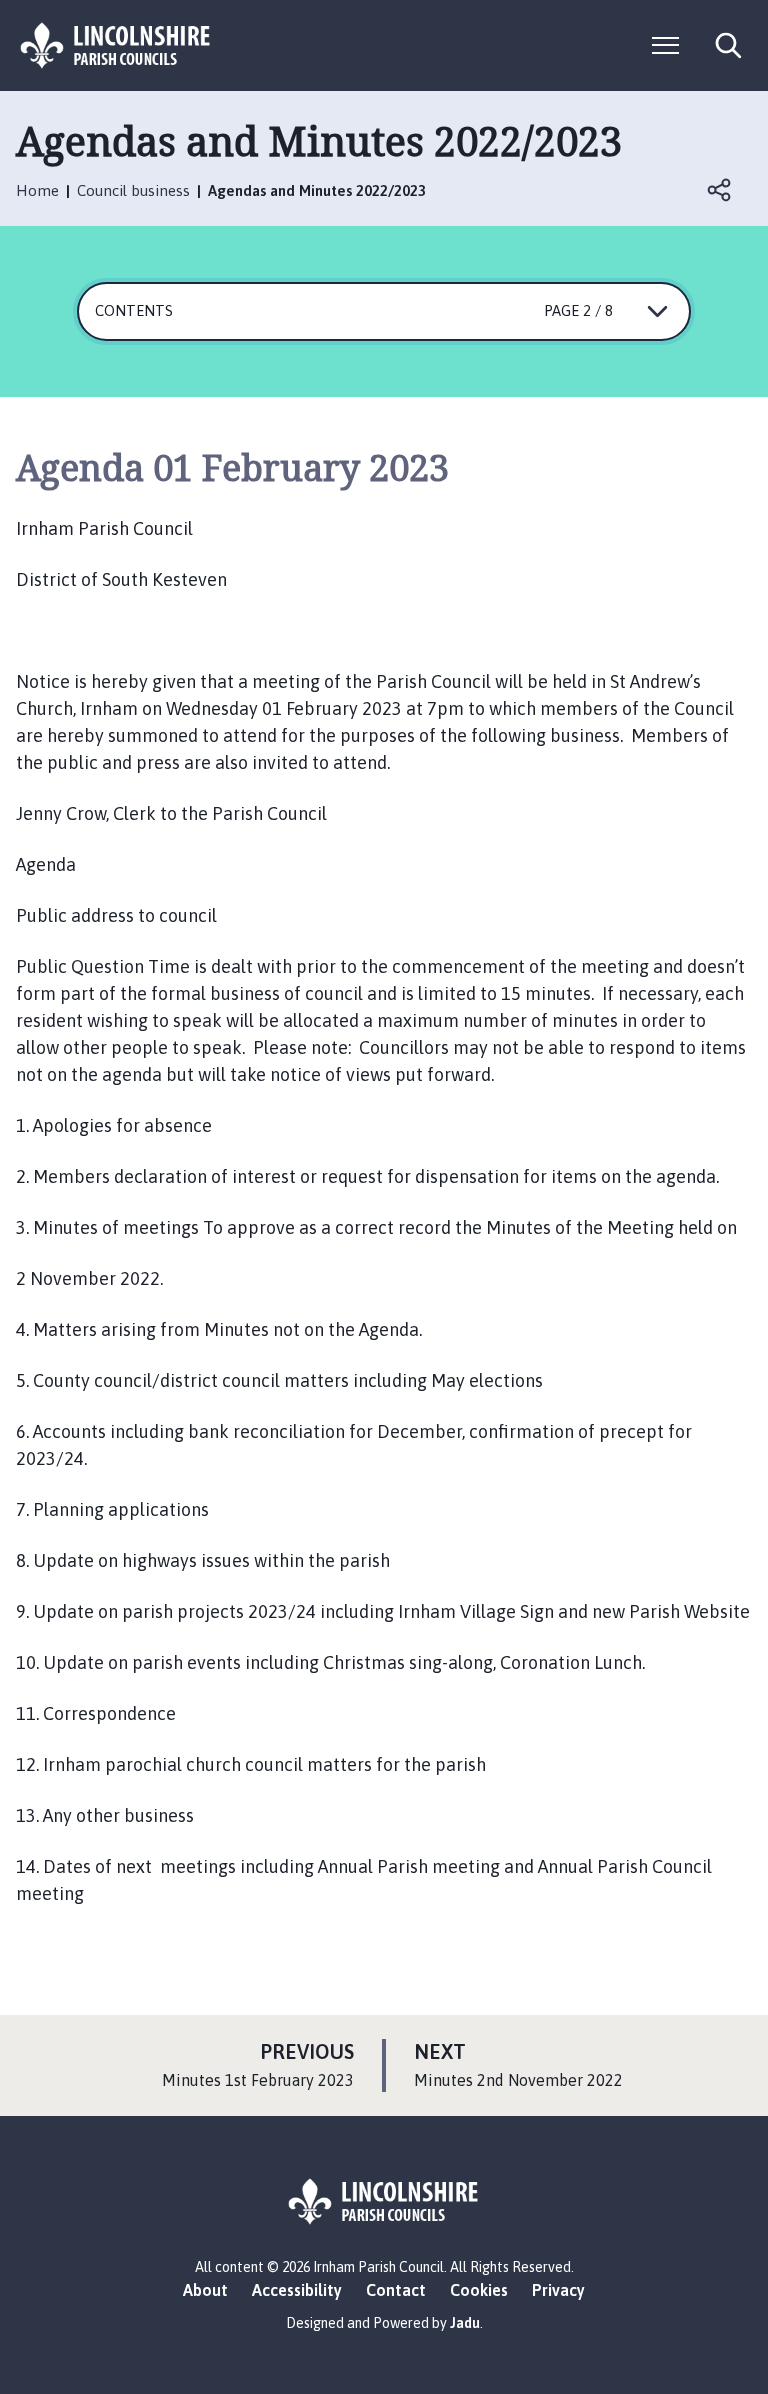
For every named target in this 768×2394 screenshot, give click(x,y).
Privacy (558, 2290)
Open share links (720, 190)
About (205, 2290)
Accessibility (297, 2290)
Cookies (479, 2290)
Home (37, 190)
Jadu (465, 2323)
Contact (396, 2290)
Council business (133, 190)
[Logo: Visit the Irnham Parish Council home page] (116, 45)
